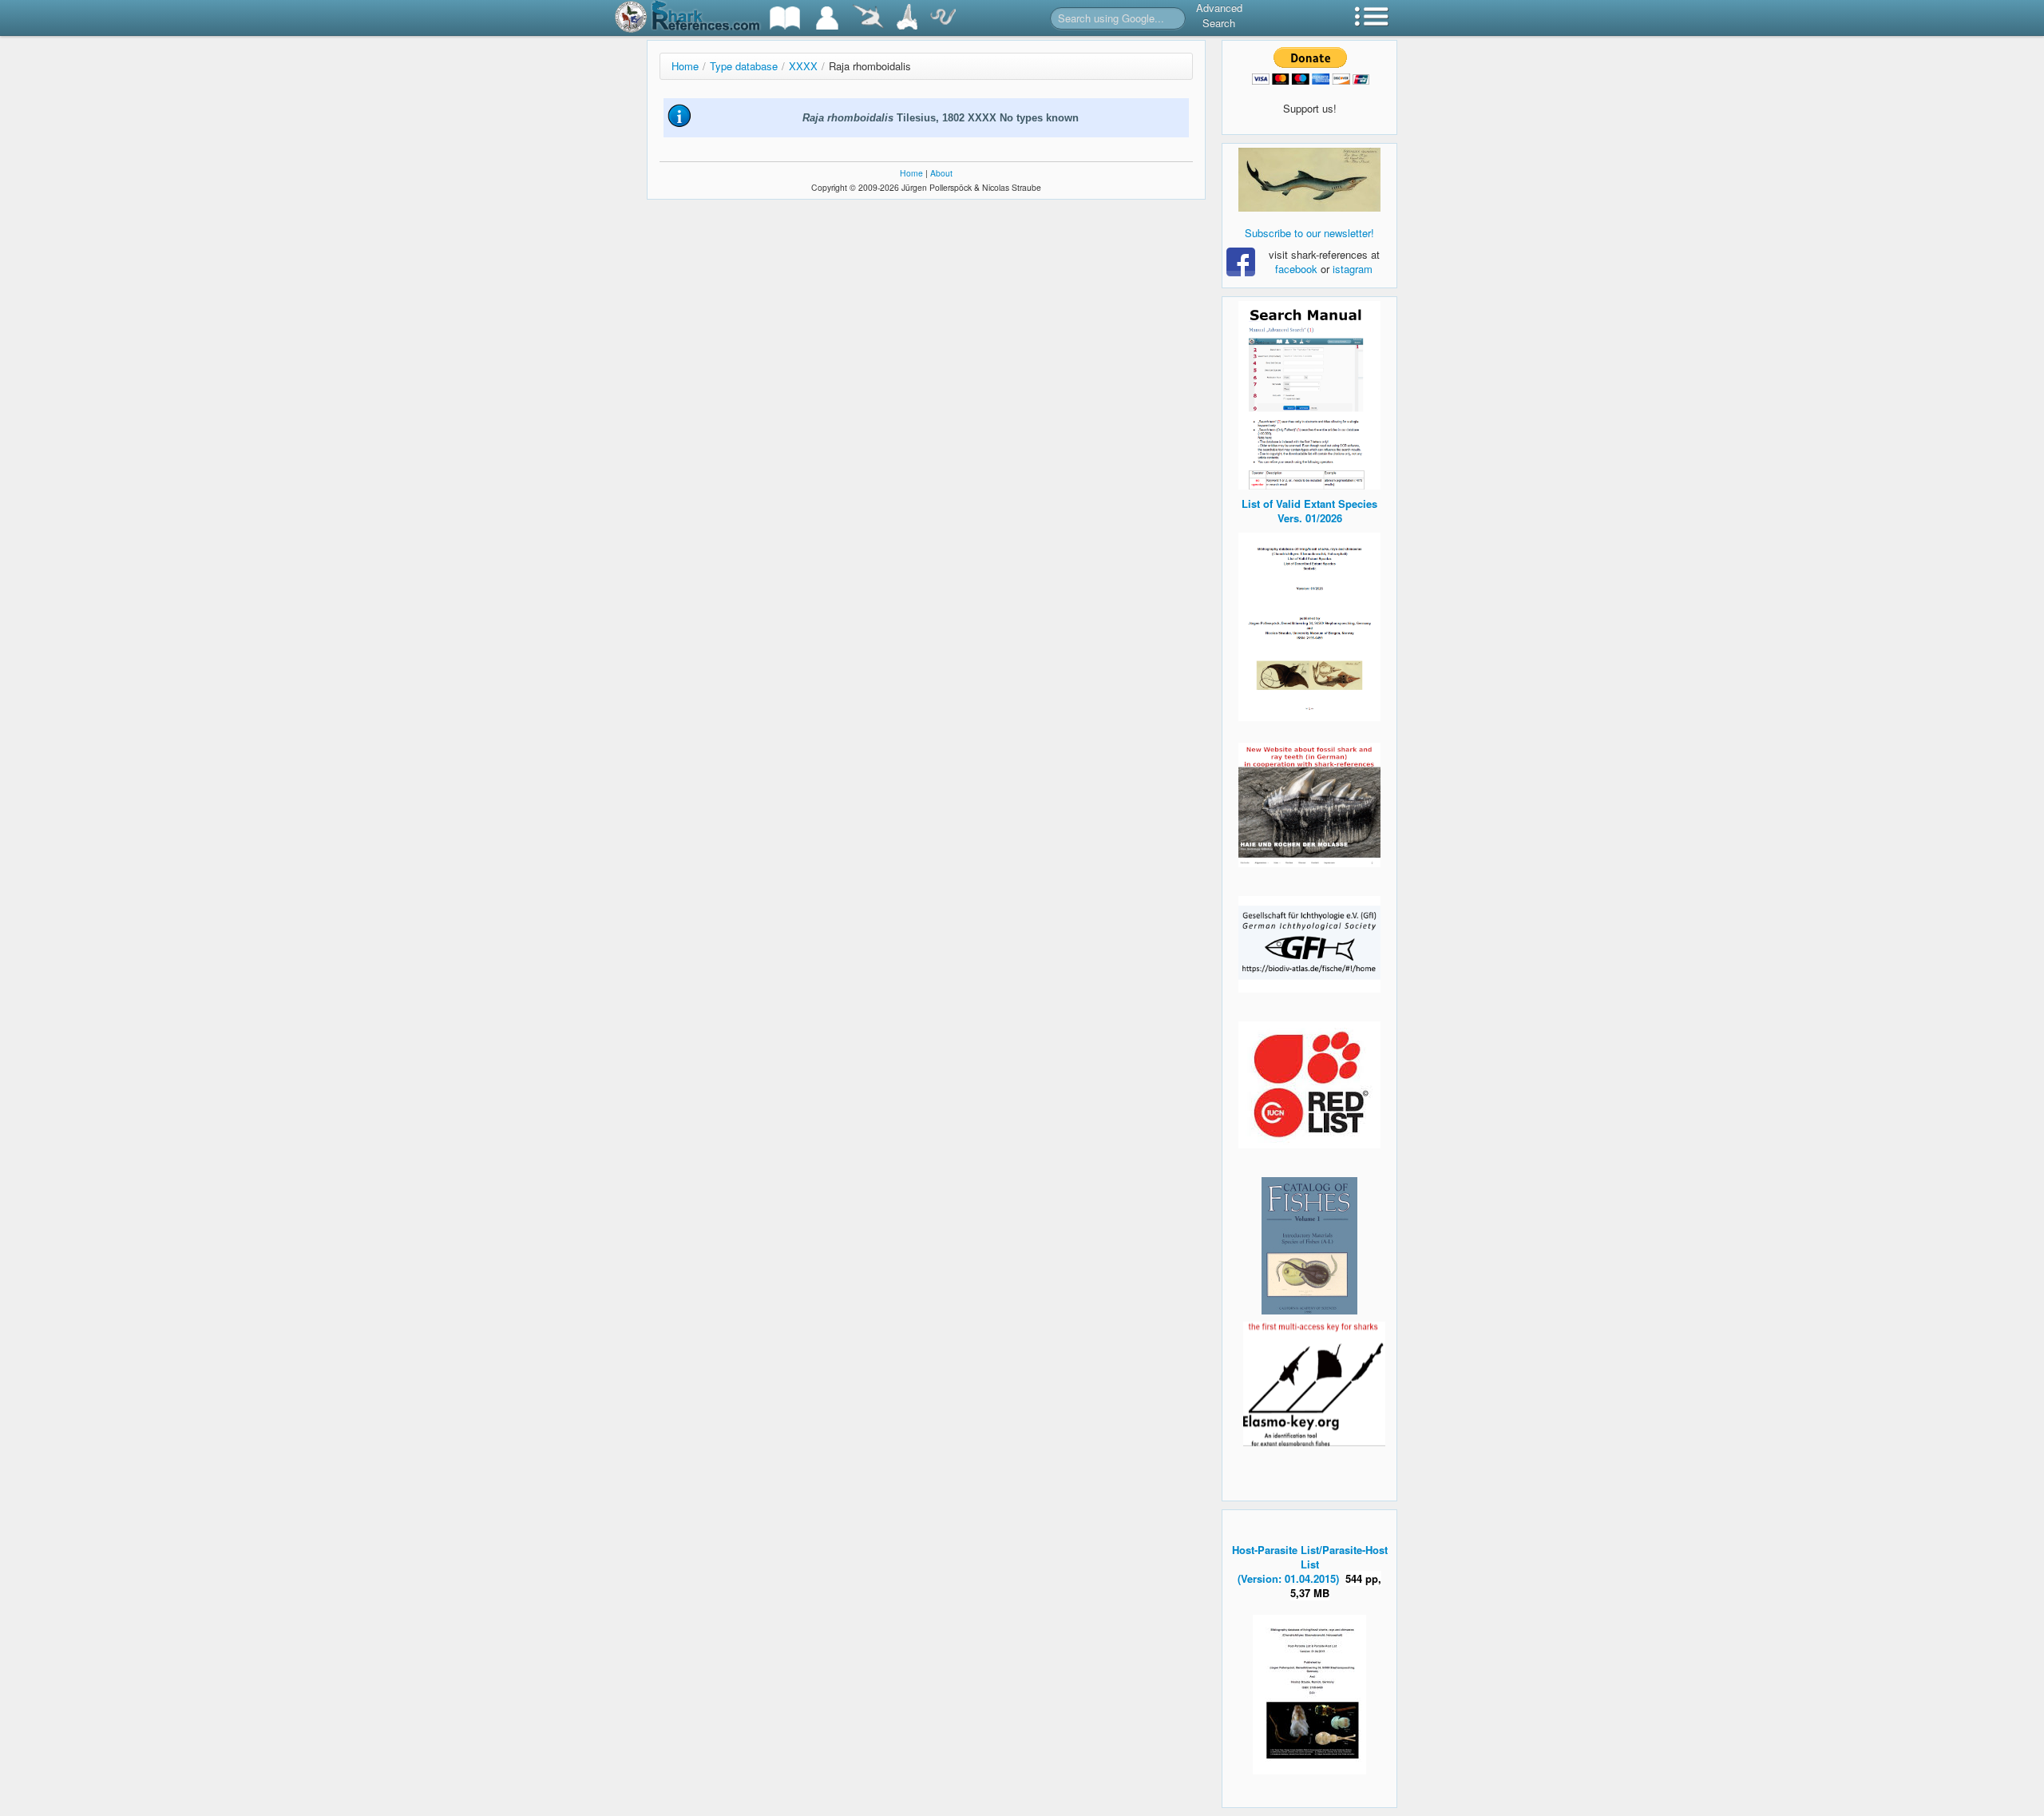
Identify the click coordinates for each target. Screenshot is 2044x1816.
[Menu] (1372, 18)
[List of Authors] (827, 18)
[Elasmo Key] (1314, 1382)
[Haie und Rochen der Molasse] (1309, 805)
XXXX (803, 66)
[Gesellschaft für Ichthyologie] (1309, 943)
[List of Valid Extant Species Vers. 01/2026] (1309, 625)
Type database (744, 66)
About (941, 173)
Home (685, 66)
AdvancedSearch (1219, 15)
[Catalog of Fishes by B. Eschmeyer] (1309, 1246)
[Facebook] (1309, 180)
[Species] (868, 18)
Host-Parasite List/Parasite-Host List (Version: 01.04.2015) (1310, 1564)
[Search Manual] (1309, 393)
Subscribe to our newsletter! (1309, 233)
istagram (1353, 269)
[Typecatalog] (907, 18)
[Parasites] (943, 18)
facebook (1296, 269)
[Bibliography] (785, 18)
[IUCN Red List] (1309, 1085)
